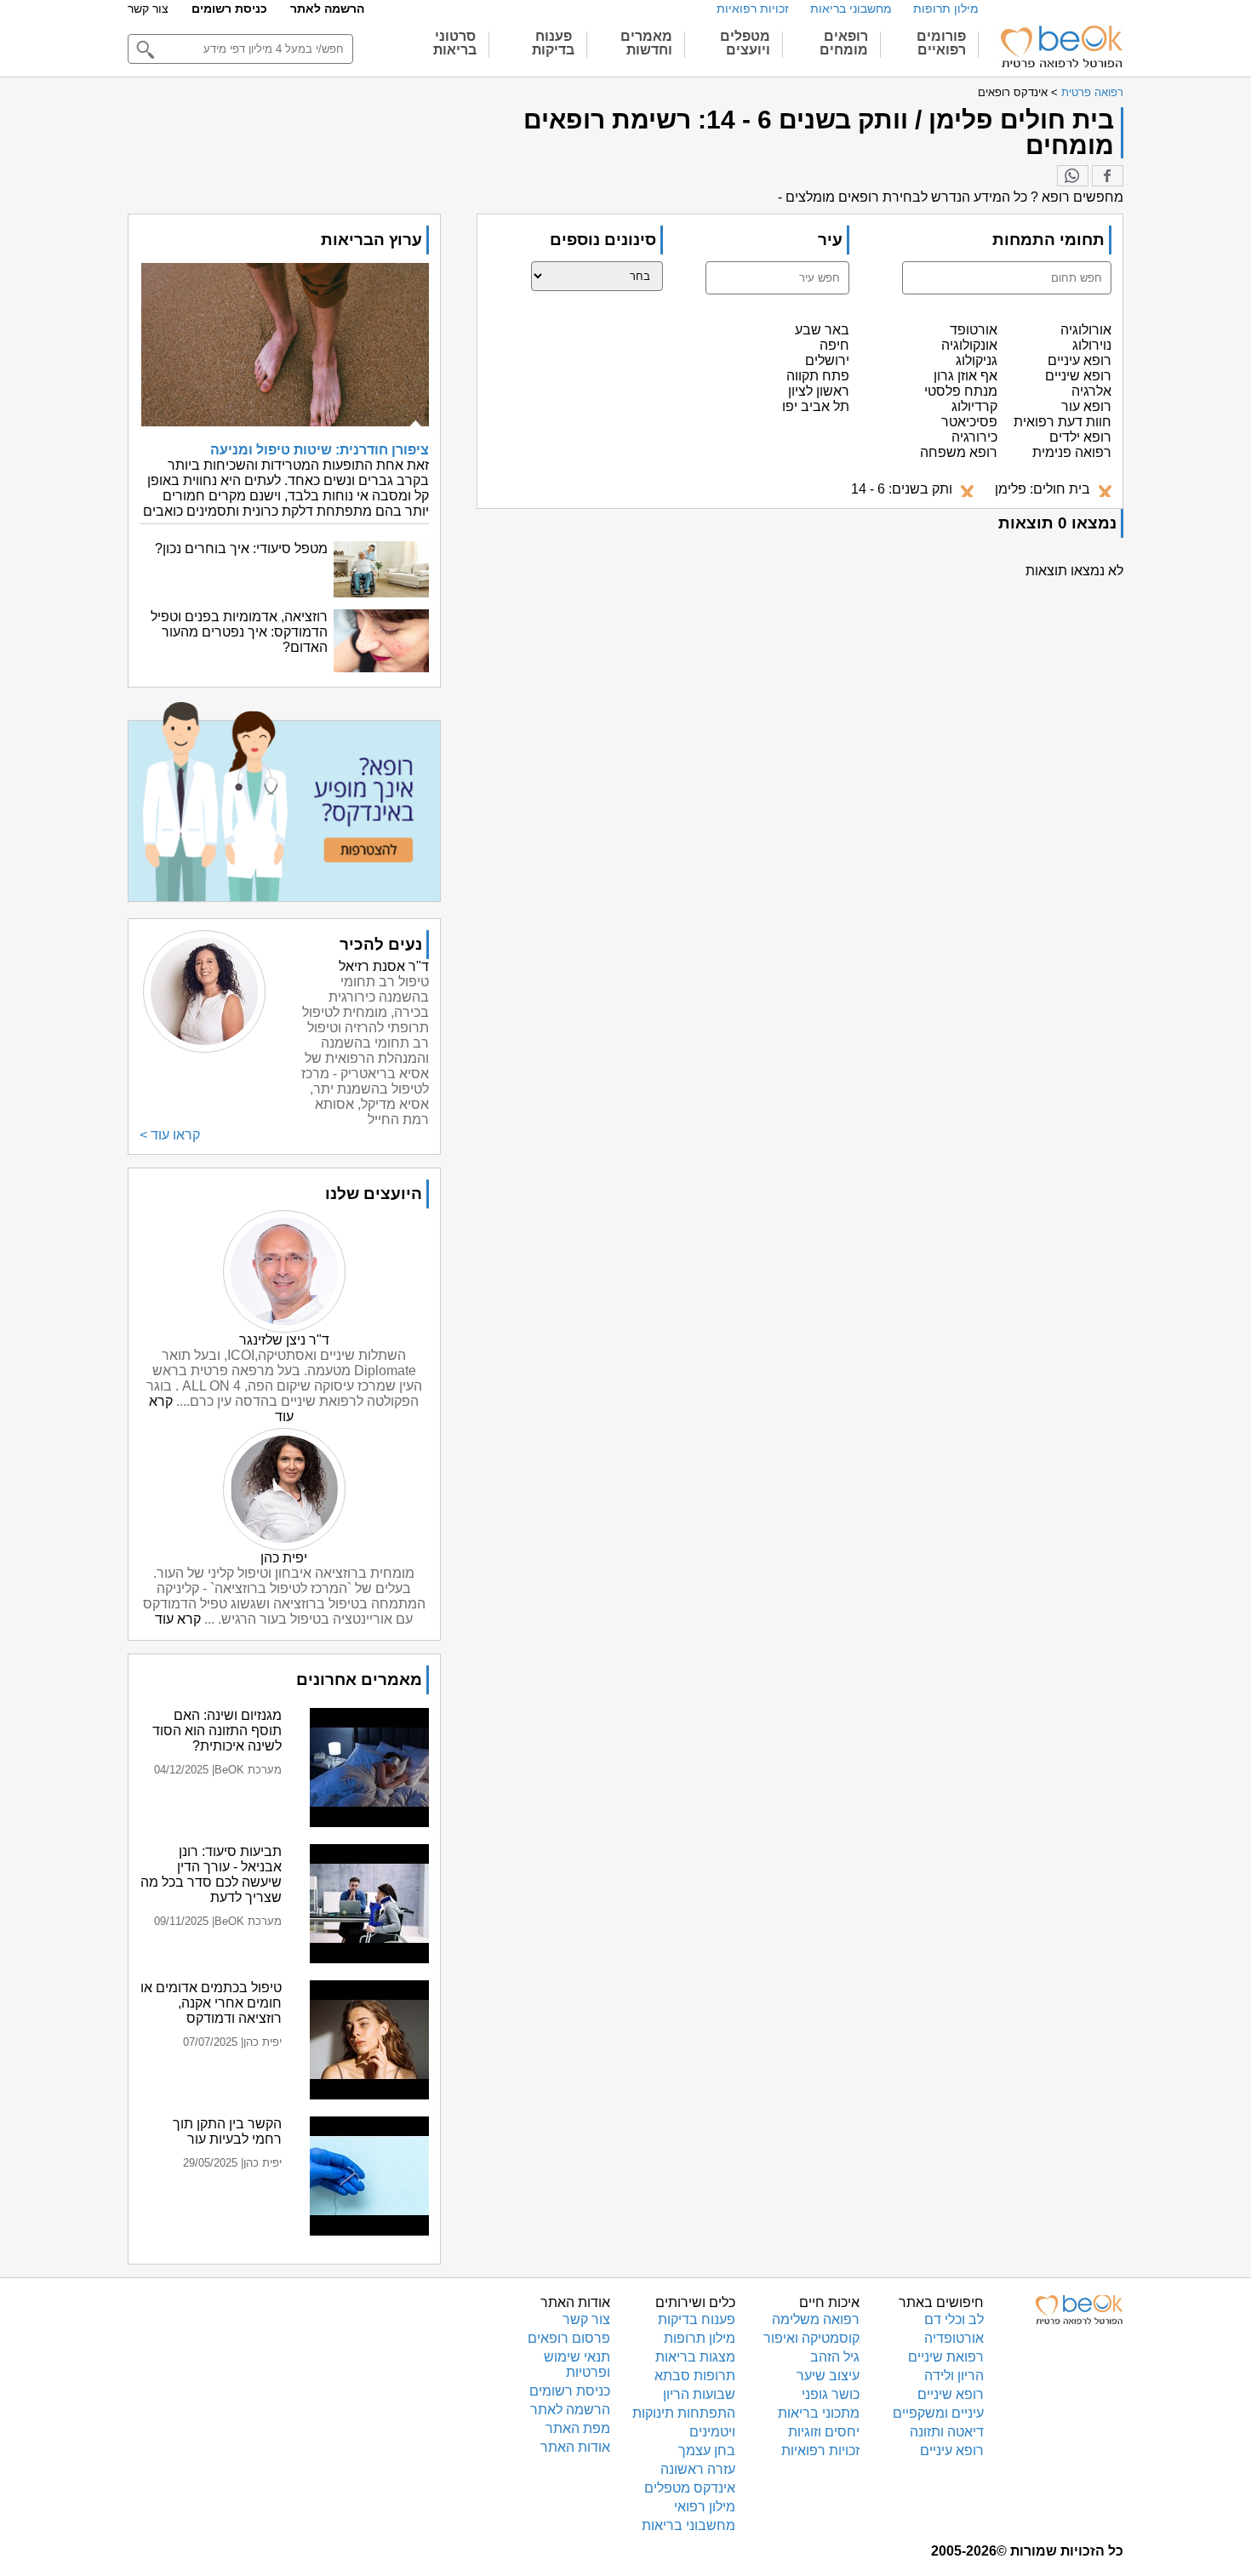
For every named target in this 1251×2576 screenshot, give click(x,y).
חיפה (834, 345)
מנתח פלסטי (961, 391)
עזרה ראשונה (698, 2469)
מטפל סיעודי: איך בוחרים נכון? (241, 548)
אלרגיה (1091, 391)
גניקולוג (977, 360)
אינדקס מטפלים (690, 2488)
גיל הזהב (835, 2357)
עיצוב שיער (828, 2376)
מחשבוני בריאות (851, 9)
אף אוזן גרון (965, 376)
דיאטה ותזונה (947, 2432)
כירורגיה (974, 437)
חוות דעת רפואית (1062, 422)
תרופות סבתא (695, 2376)
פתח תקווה (818, 376)
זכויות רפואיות (753, 9)
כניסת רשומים (229, 9)
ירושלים (827, 360)
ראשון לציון (819, 391)
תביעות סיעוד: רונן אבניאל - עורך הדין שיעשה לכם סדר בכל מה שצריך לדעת (211, 1874)
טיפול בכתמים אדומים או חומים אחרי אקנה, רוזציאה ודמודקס (211, 2003)
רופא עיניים (1080, 360)
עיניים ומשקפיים (938, 2413)
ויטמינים (712, 2432)
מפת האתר (578, 2428)
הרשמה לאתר (327, 9)
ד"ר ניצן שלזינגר (284, 1340)
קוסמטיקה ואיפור (811, 2338)
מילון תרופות (946, 9)
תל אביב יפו (816, 406)
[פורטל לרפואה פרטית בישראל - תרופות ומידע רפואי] (1060, 47)
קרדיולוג (974, 406)
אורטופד (974, 330)
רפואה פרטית (1092, 92)
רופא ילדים (1080, 437)
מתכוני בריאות (819, 2413)
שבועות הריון (699, 2394)
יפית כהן (284, 1558)
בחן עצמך (707, 2450)
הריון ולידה (954, 2376)
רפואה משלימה (816, 2319)
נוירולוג (1092, 345)
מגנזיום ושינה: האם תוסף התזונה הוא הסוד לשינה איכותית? (217, 1731)
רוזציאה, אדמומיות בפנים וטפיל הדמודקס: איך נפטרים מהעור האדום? (239, 632)
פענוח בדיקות (697, 2319)
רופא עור (1086, 406)
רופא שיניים (1078, 376)
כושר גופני (831, 2394)
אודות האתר (575, 2447)
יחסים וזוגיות (824, 2432)
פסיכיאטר (969, 422)
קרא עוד (178, 1619)
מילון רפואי (705, 2507)
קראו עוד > (170, 1135)
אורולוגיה (1086, 330)
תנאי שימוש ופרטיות (577, 2365)
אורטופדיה (954, 2338)
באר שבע (822, 330)
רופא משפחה (959, 452)
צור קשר (148, 9)
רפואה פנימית (1072, 452)
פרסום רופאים (569, 2338)
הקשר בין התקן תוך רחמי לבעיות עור (227, 2131)
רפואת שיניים (946, 2357)
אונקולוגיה (969, 345)
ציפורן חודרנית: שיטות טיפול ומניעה (320, 450)
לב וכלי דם (954, 2319)
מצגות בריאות (695, 2357)
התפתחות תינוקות (684, 2413)
